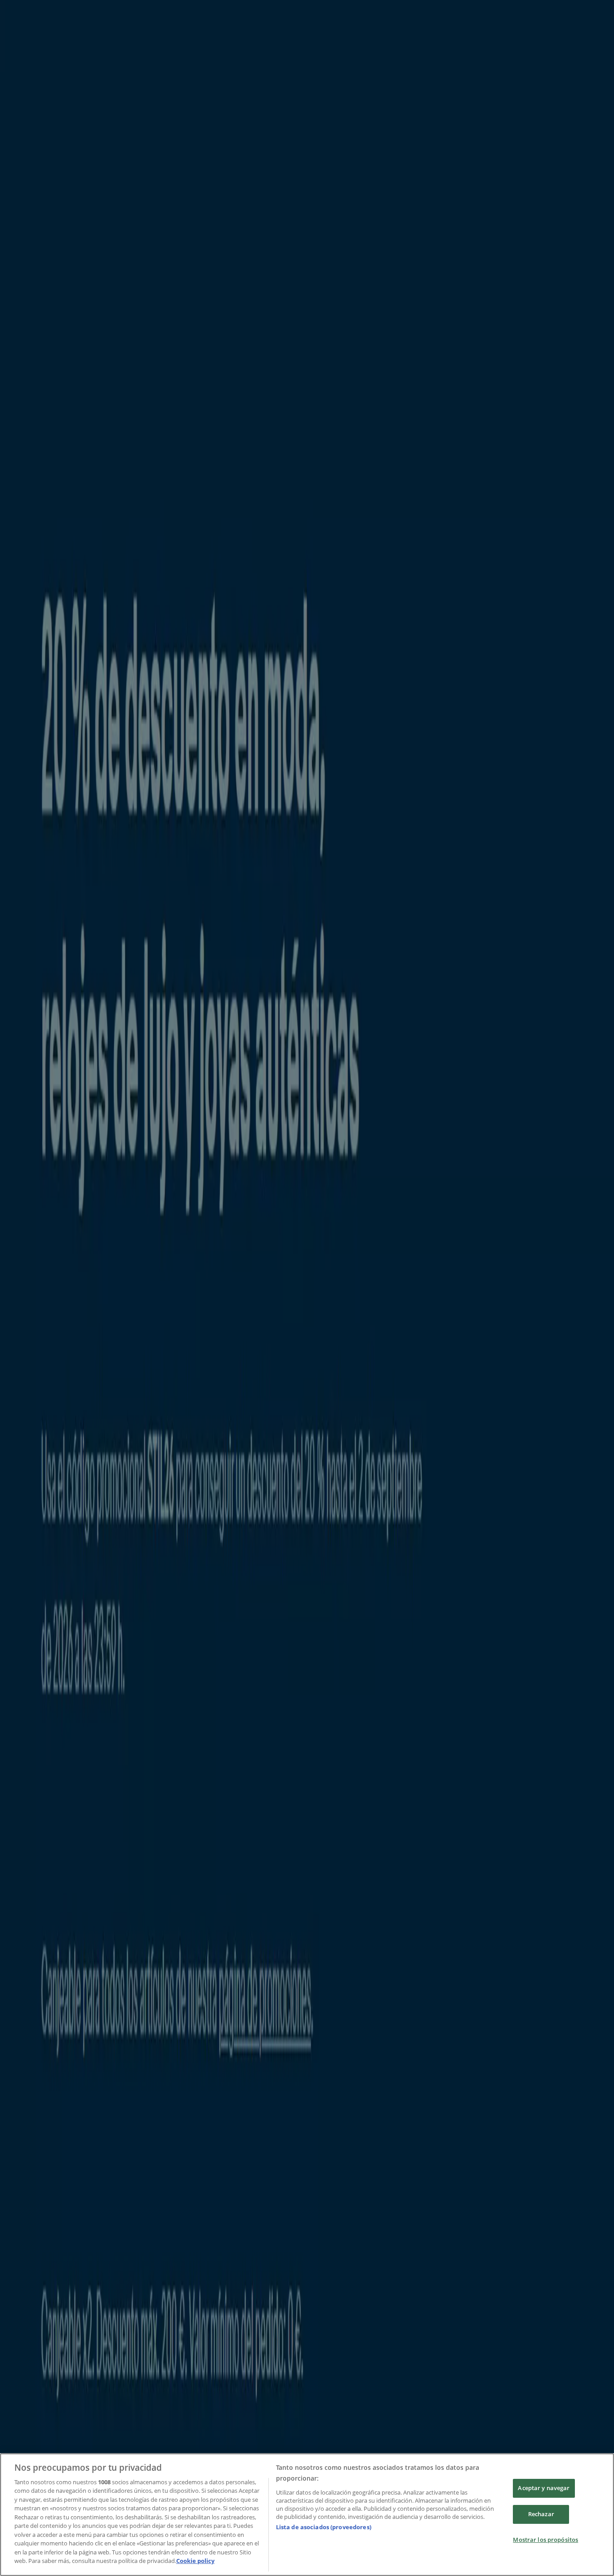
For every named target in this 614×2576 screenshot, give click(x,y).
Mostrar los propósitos (545, 2540)
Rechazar (541, 2514)
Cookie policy (195, 2561)
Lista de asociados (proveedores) (324, 2527)
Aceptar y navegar (544, 2488)
